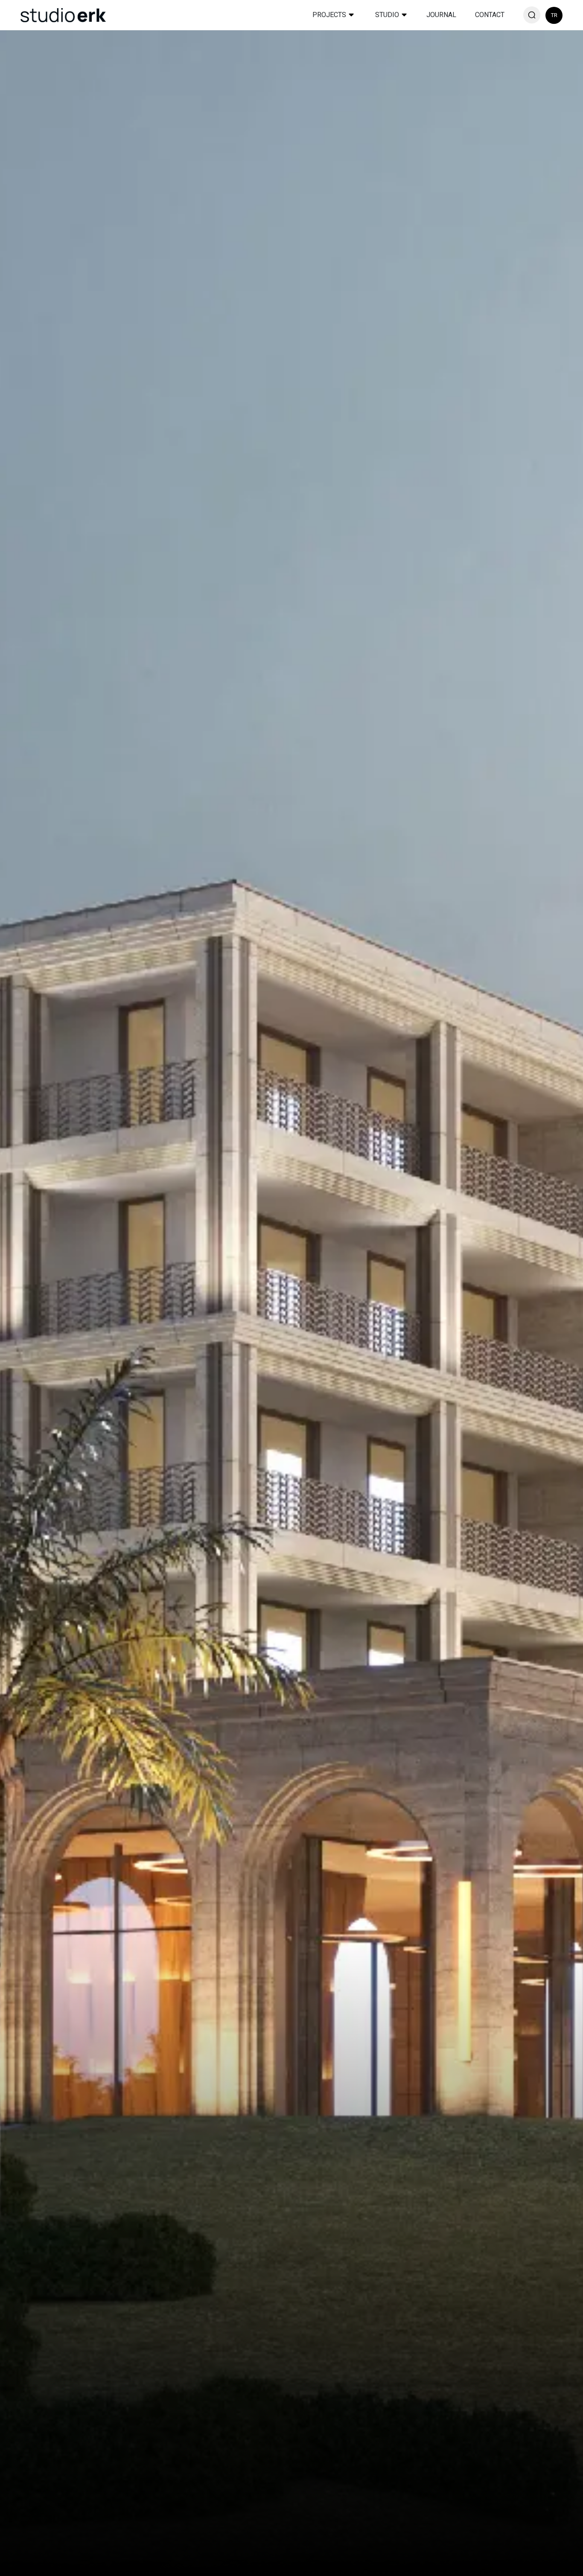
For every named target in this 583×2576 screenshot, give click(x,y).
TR (554, 15)
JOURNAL (441, 15)
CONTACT (490, 15)
